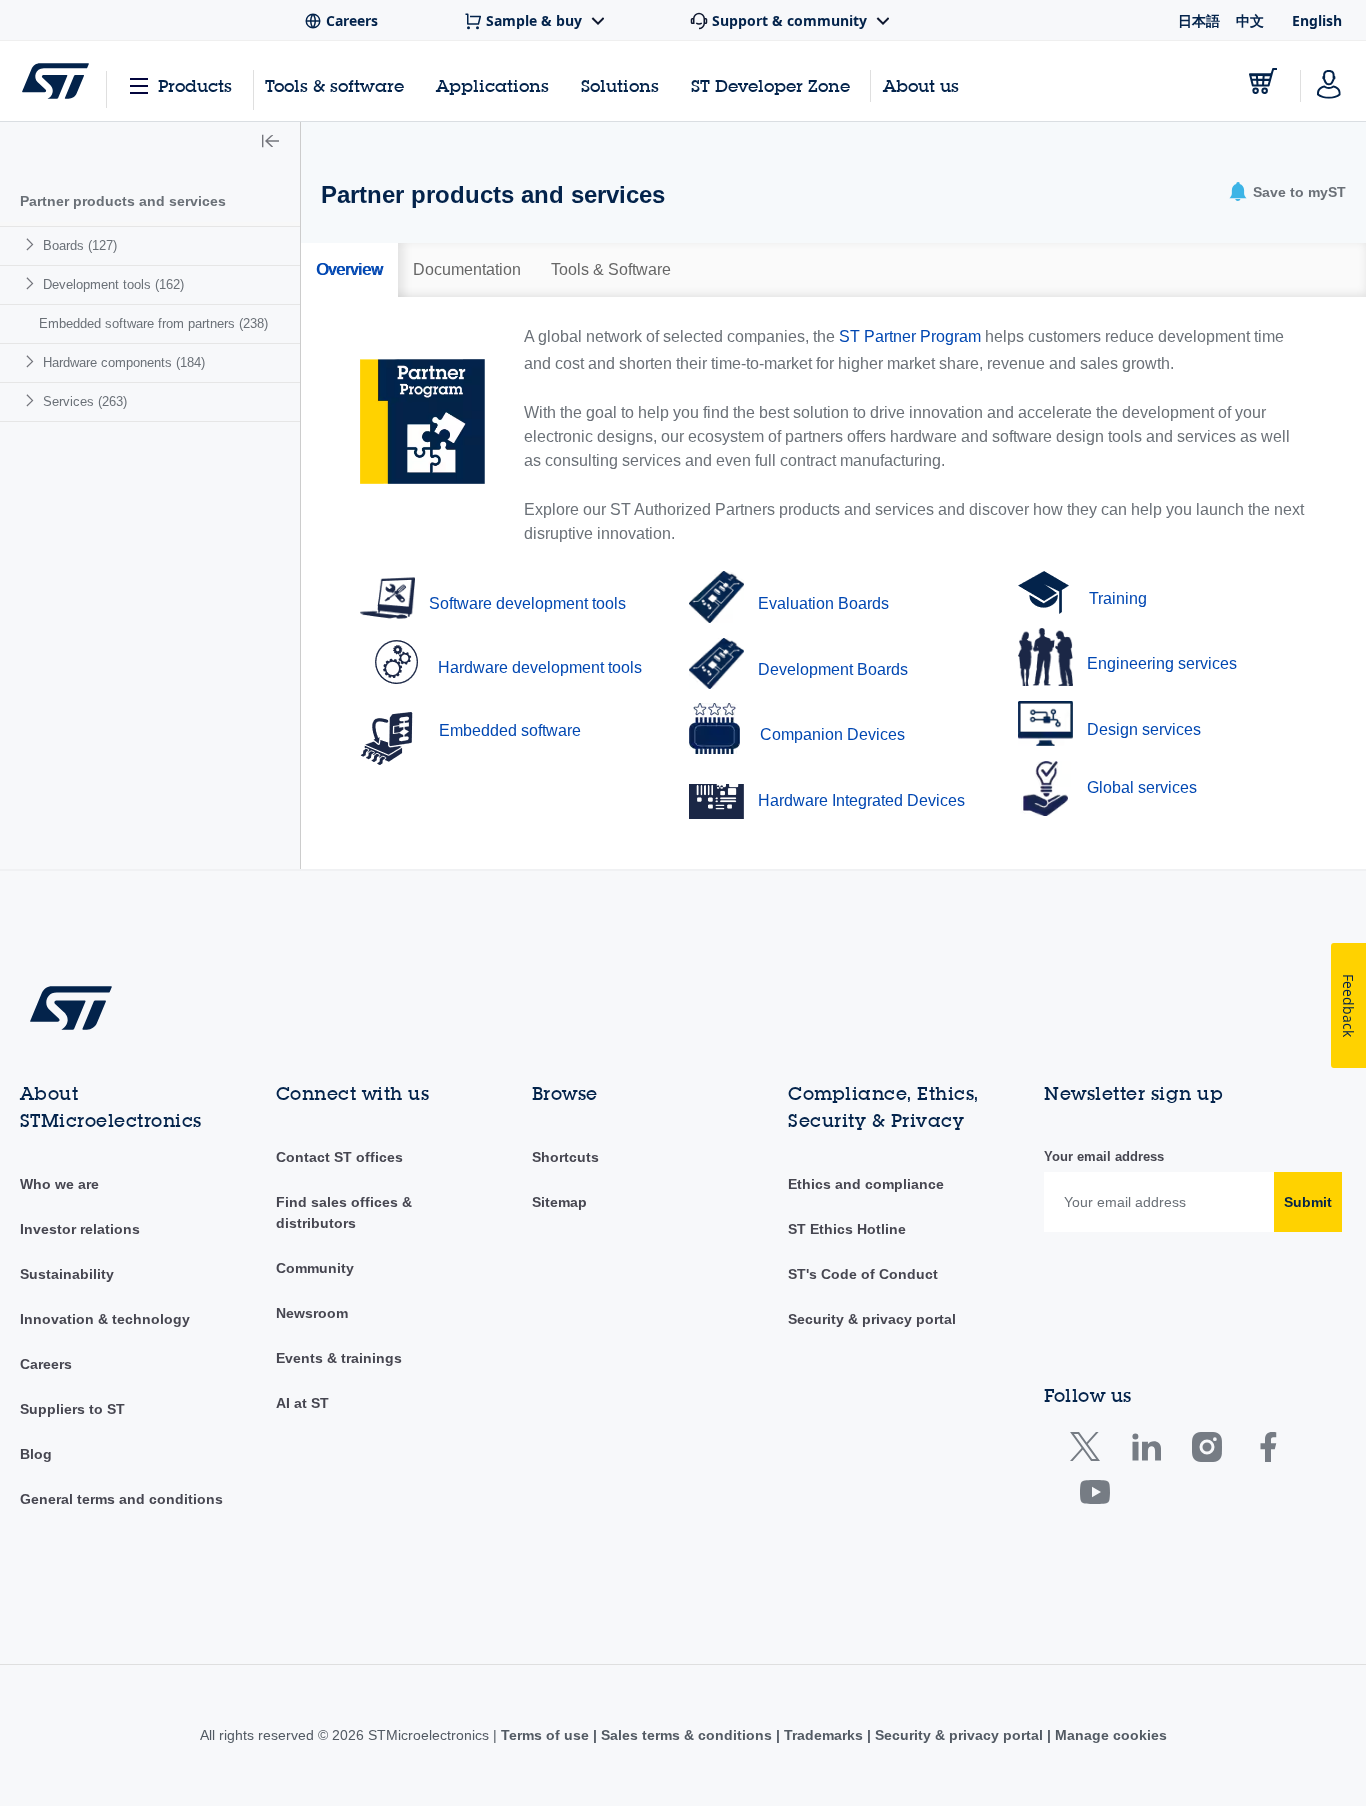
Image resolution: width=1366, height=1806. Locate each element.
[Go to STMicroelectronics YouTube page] (1094, 1496)
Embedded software (510, 730)
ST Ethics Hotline (847, 1229)
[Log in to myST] (1329, 81)
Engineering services (1162, 663)
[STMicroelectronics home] (55, 81)
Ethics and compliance (866, 1184)
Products (195, 85)
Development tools (113, 284)
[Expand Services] (32, 400)
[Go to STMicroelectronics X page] (1089, 1451)
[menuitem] (150, 245)
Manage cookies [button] (1109, 1735)
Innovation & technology (105, 1319)
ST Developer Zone (770, 86)
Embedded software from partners (153, 323)
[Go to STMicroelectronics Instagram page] (1206, 1451)
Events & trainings (339, 1358)
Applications (492, 85)
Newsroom (312, 1313)
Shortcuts (565, 1157)
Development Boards (833, 669)
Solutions (620, 85)
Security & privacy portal (872, 1319)
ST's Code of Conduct (863, 1274)
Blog (36, 1454)
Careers (46, 1364)
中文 (1250, 20)
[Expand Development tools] (32, 283)
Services (85, 401)
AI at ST (302, 1403)
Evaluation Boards (823, 603)
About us (921, 85)
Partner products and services (123, 201)
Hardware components (124, 362)
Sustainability (67, 1274)
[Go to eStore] (1263, 81)
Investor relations (80, 1229)
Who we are (59, 1184)
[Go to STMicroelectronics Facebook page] (1267, 1451)
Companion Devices (832, 734)
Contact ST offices (339, 1157)
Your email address (1104, 1156)
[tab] (349, 270)
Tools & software (334, 85)
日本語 (1199, 20)
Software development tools (527, 603)
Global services (1142, 787)
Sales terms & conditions (686, 1735)
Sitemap (559, 1202)
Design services (1144, 729)
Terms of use (547, 1735)
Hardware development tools (540, 667)
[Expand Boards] (32, 244)
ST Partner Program (910, 336)
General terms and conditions (121, 1499)
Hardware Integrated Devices (861, 800)
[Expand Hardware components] (32, 361)
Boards (80, 245)
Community (315, 1268)
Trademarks (823, 1735)
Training (1118, 598)
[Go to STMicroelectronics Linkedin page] (1145, 1451)
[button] (270, 143)
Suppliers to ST (72, 1409)
